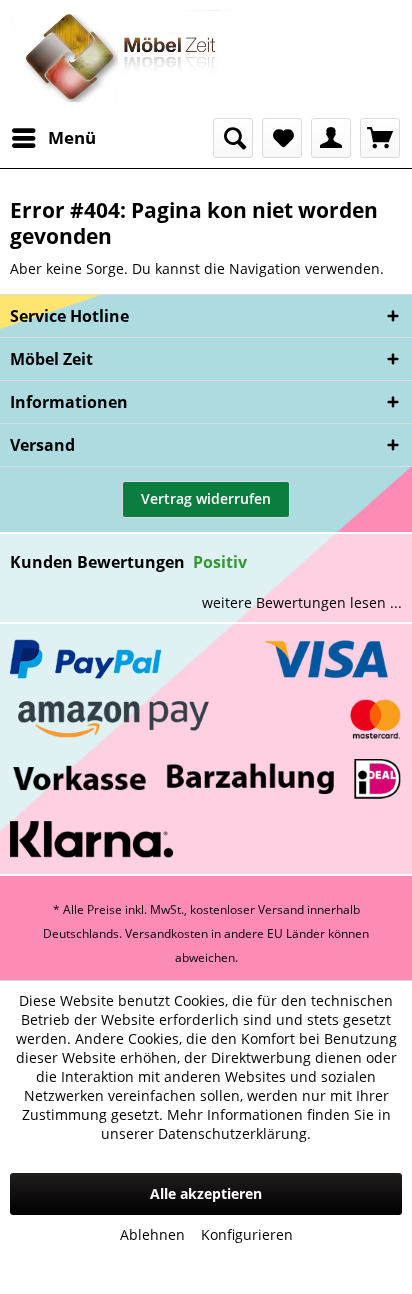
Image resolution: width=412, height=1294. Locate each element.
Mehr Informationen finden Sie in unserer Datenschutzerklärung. (246, 1124)
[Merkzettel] (282, 138)
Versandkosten (166, 933)
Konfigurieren (247, 1234)
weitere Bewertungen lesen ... (302, 602)
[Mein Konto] (331, 138)
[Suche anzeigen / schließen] (233, 138)
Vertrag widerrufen (206, 498)
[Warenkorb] (380, 138)
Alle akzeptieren (206, 1193)
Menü (72, 137)
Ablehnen (152, 1234)
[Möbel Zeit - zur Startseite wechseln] (121, 59)
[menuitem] (53, 138)
